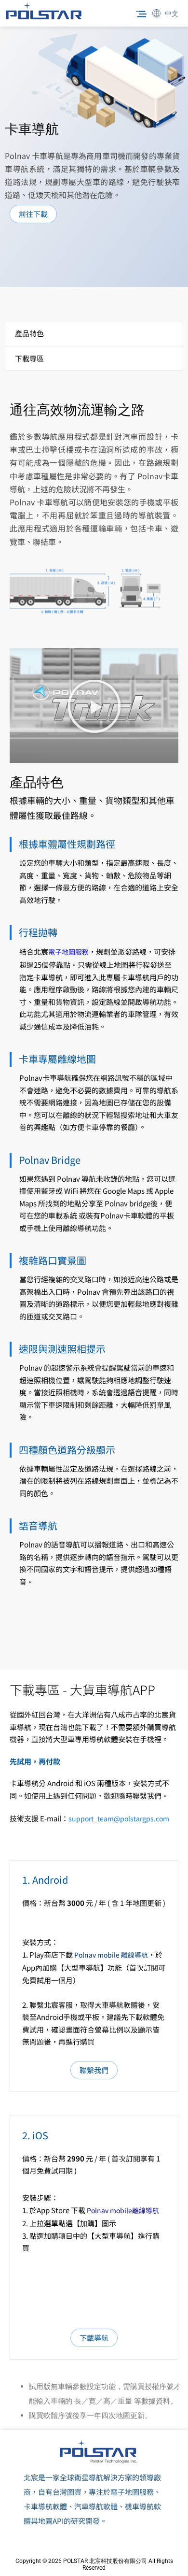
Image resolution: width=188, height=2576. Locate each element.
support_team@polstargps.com (119, 1818)
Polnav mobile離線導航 (123, 2210)
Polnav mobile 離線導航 (111, 1955)
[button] (141, 14)
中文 (172, 14)
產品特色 (29, 333)
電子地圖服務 (68, 952)
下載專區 (29, 358)
